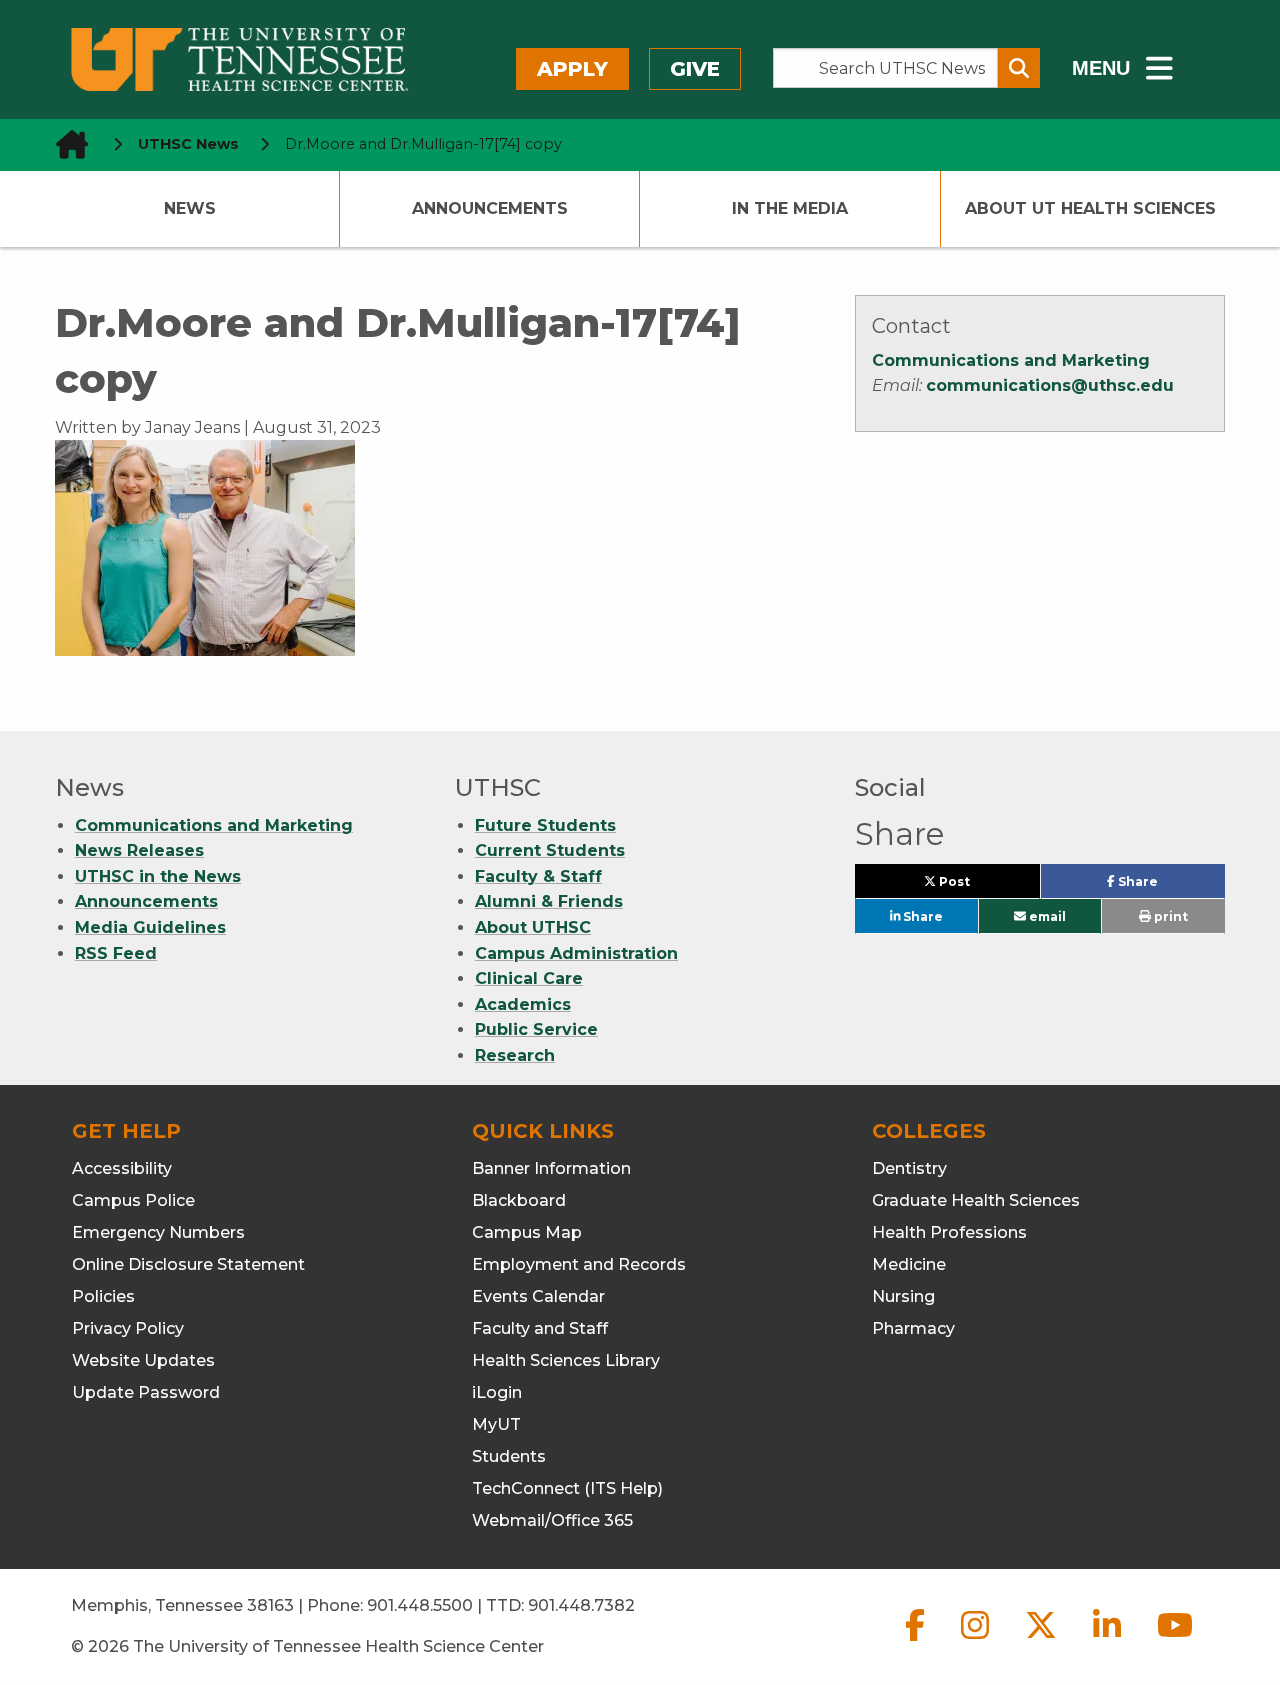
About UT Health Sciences (1090, 208)
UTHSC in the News (158, 876)
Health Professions (949, 1232)
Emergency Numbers (158, 1232)
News (190, 208)
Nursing (903, 1296)
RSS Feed (116, 953)
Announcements (490, 208)
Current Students (550, 850)
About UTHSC (533, 927)
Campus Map (527, 1232)
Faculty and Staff (540, 1328)
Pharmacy (913, 1328)
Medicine (909, 1264)
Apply (572, 69)
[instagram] (977, 1641)
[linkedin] (1109, 1641)
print (1169, 916)
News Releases (139, 850)
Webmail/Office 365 (552, 1520)
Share (1169, 886)
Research (515, 1055)
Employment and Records (579, 1264)
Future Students (545, 825)
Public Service (536, 1029)
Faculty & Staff (538, 876)
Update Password (146, 1392)
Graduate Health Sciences (976, 1200)
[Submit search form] (1019, 68)
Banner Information (551, 1168)
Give (695, 69)
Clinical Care (529, 978)
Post (977, 886)
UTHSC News (188, 144)
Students (509, 1456)
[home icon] (66, 144)
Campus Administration (576, 953)
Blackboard (519, 1200)
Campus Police (133, 1200)
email (1046, 916)
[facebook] (917, 1641)
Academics (523, 1004)
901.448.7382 (581, 1605)
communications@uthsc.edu (1050, 385)
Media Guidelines (150, 927)
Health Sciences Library (566, 1360)
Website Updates (143, 1360)
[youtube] (1175, 1641)
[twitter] (1043, 1641)
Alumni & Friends (549, 901)
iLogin (497, 1392)
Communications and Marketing (1011, 360)
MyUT (496, 1424)
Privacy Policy (128, 1328)
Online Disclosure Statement (188, 1264)
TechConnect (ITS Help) (567, 1488)
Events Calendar (538, 1296)
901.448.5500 (420, 1605)
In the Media (790, 208)
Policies (103, 1296)
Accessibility (122, 1168)
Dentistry (909, 1168)
